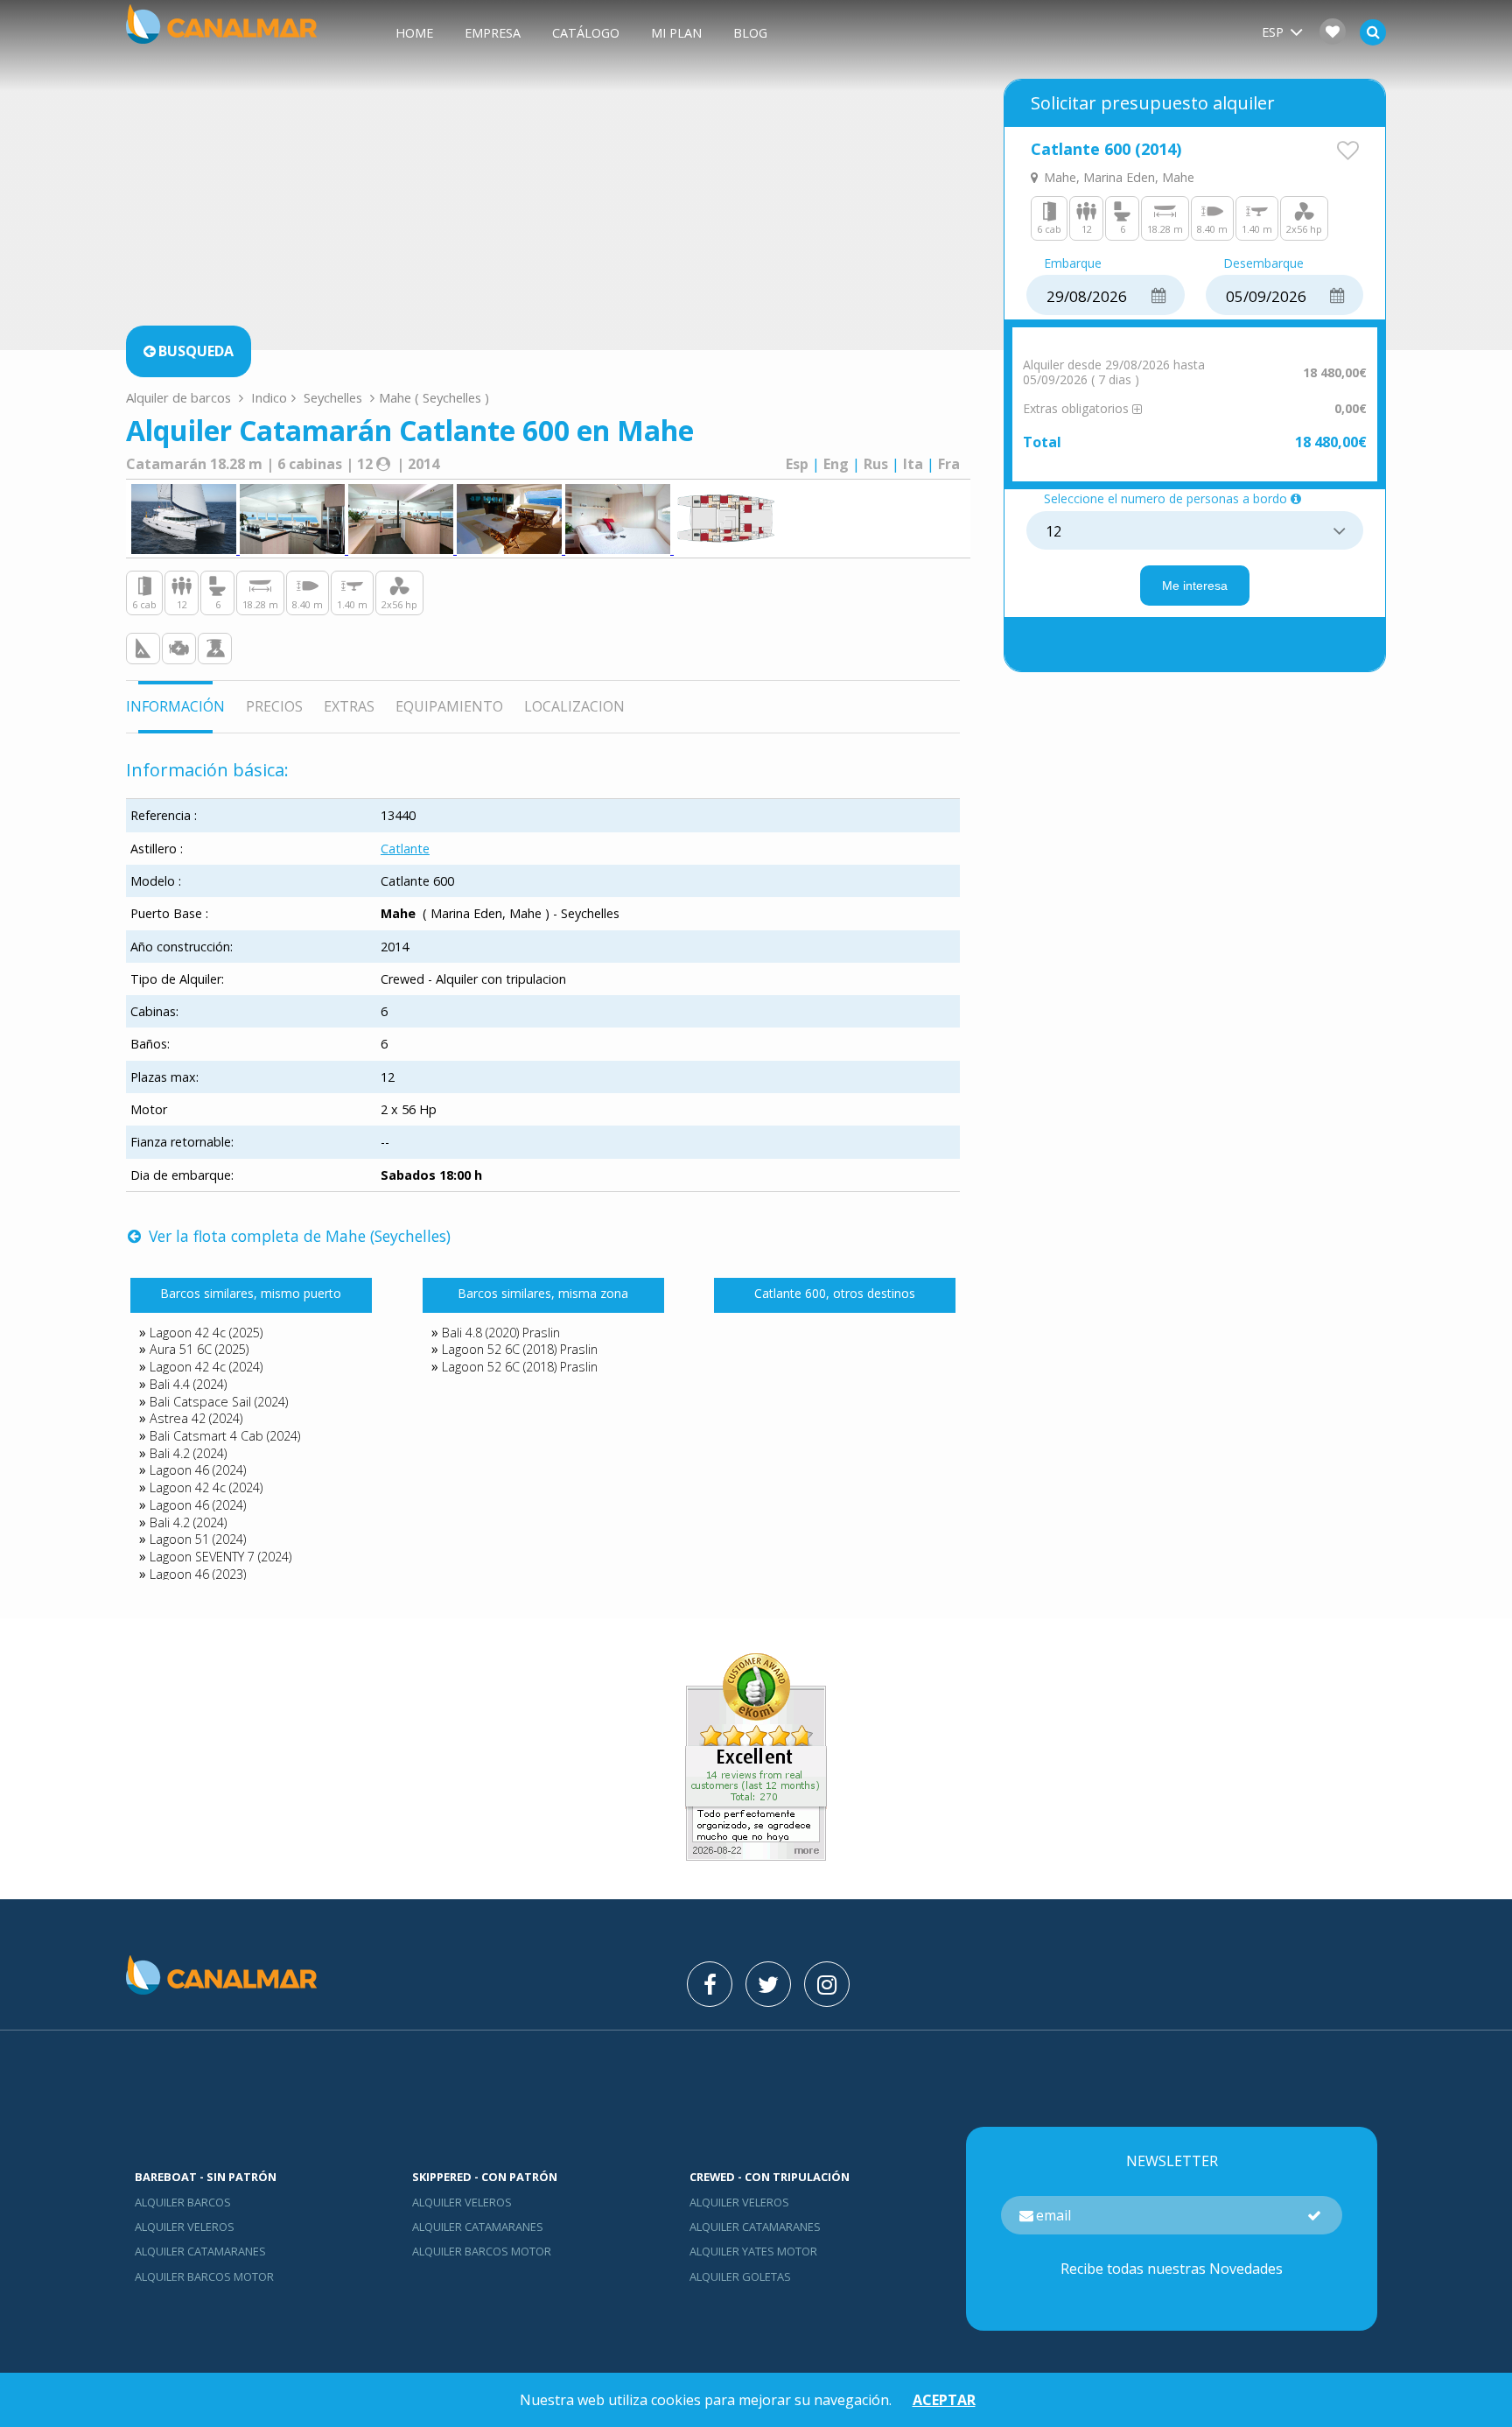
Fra (949, 464)
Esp (797, 464)
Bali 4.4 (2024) (188, 1384)
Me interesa (1195, 586)
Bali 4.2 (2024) (188, 1453)
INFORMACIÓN (175, 706)
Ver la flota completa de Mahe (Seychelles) (297, 1236)
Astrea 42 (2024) (196, 1418)
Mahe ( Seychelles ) (434, 397)
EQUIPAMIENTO (449, 706)
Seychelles (333, 397)
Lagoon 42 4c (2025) (206, 1333)
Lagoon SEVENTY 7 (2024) (220, 1557)
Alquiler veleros (185, 2227)
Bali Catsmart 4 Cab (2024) (225, 1436)
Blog (750, 33)
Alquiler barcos (183, 2202)
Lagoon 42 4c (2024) (206, 1367)
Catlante (405, 849)
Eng (836, 464)
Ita (913, 464)
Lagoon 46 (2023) (198, 1574)
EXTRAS (349, 706)
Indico (269, 397)
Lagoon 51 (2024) (198, 1539)
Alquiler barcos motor (204, 2276)
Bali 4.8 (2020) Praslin (501, 1333)
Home (414, 33)
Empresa (493, 33)
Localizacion (574, 706)
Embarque (1073, 264)
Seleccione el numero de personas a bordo (1165, 499)
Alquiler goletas (740, 2276)
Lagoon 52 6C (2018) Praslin (520, 1349)
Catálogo (586, 33)
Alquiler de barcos (180, 397)
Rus (876, 464)
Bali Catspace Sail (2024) (219, 1402)
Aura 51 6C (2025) (199, 1349)
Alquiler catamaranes (200, 2251)
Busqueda (196, 351)
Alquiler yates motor (753, 2251)
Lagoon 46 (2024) (198, 1470)
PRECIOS (274, 706)
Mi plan (676, 33)
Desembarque (1263, 264)
